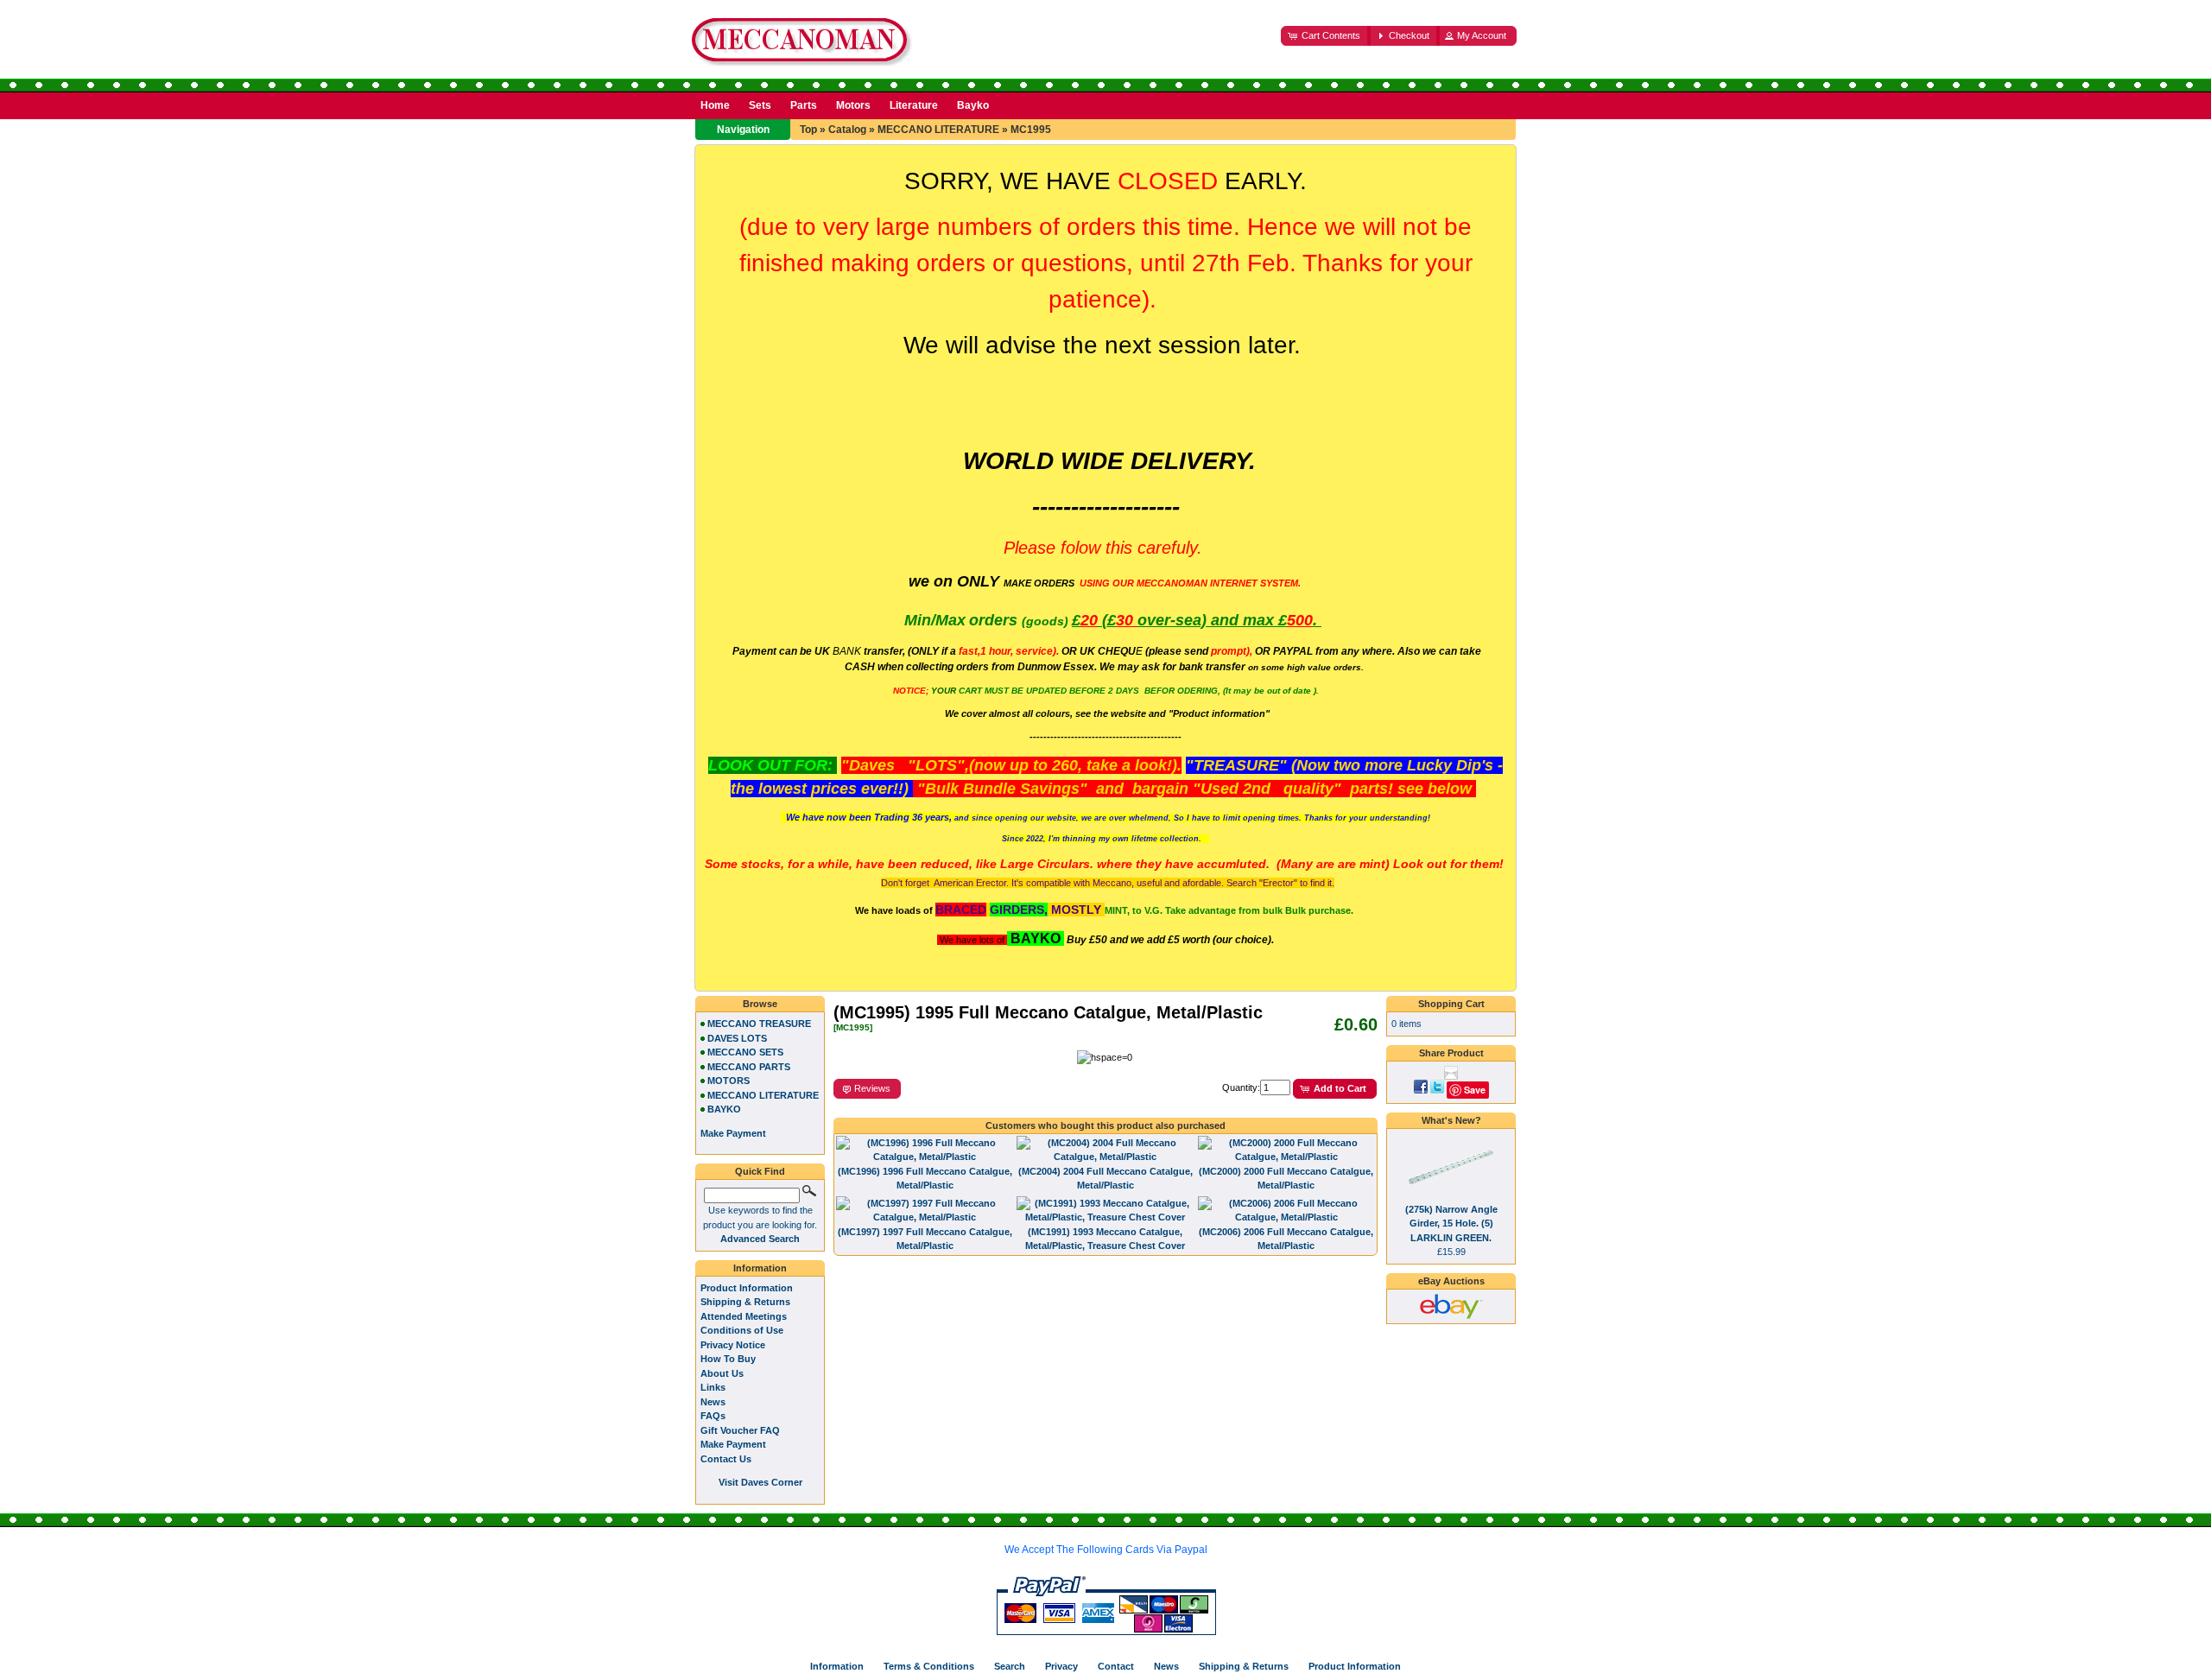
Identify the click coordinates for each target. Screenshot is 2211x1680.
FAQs (713, 1416)
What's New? (1451, 1120)
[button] (1326, 36)
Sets (760, 105)
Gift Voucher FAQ (740, 1430)
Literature (914, 105)
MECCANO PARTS (749, 1067)
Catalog (847, 130)
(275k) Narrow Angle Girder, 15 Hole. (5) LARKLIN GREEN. (1451, 1224)
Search (1010, 1666)
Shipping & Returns (745, 1302)
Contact (1116, 1666)
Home (715, 105)
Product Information (747, 1288)
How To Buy (728, 1359)
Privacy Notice (733, 1345)
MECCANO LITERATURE (938, 130)
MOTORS (729, 1081)
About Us (722, 1373)
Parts (804, 105)
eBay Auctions (1451, 1281)
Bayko (973, 105)
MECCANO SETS (745, 1052)
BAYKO (724, 1109)
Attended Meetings (744, 1316)
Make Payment (733, 1444)
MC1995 (1031, 130)
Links (713, 1387)
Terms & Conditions (929, 1666)
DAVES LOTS (737, 1038)
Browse (760, 1004)
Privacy (1061, 1666)
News (713, 1402)
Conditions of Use (742, 1330)
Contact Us (726, 1459)
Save (1475, 1090)
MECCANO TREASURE (759, 1024)
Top (808, 130)
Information (760, 1268)
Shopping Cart (1451, 1004)
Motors (853, 105)
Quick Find (760, 1171)
